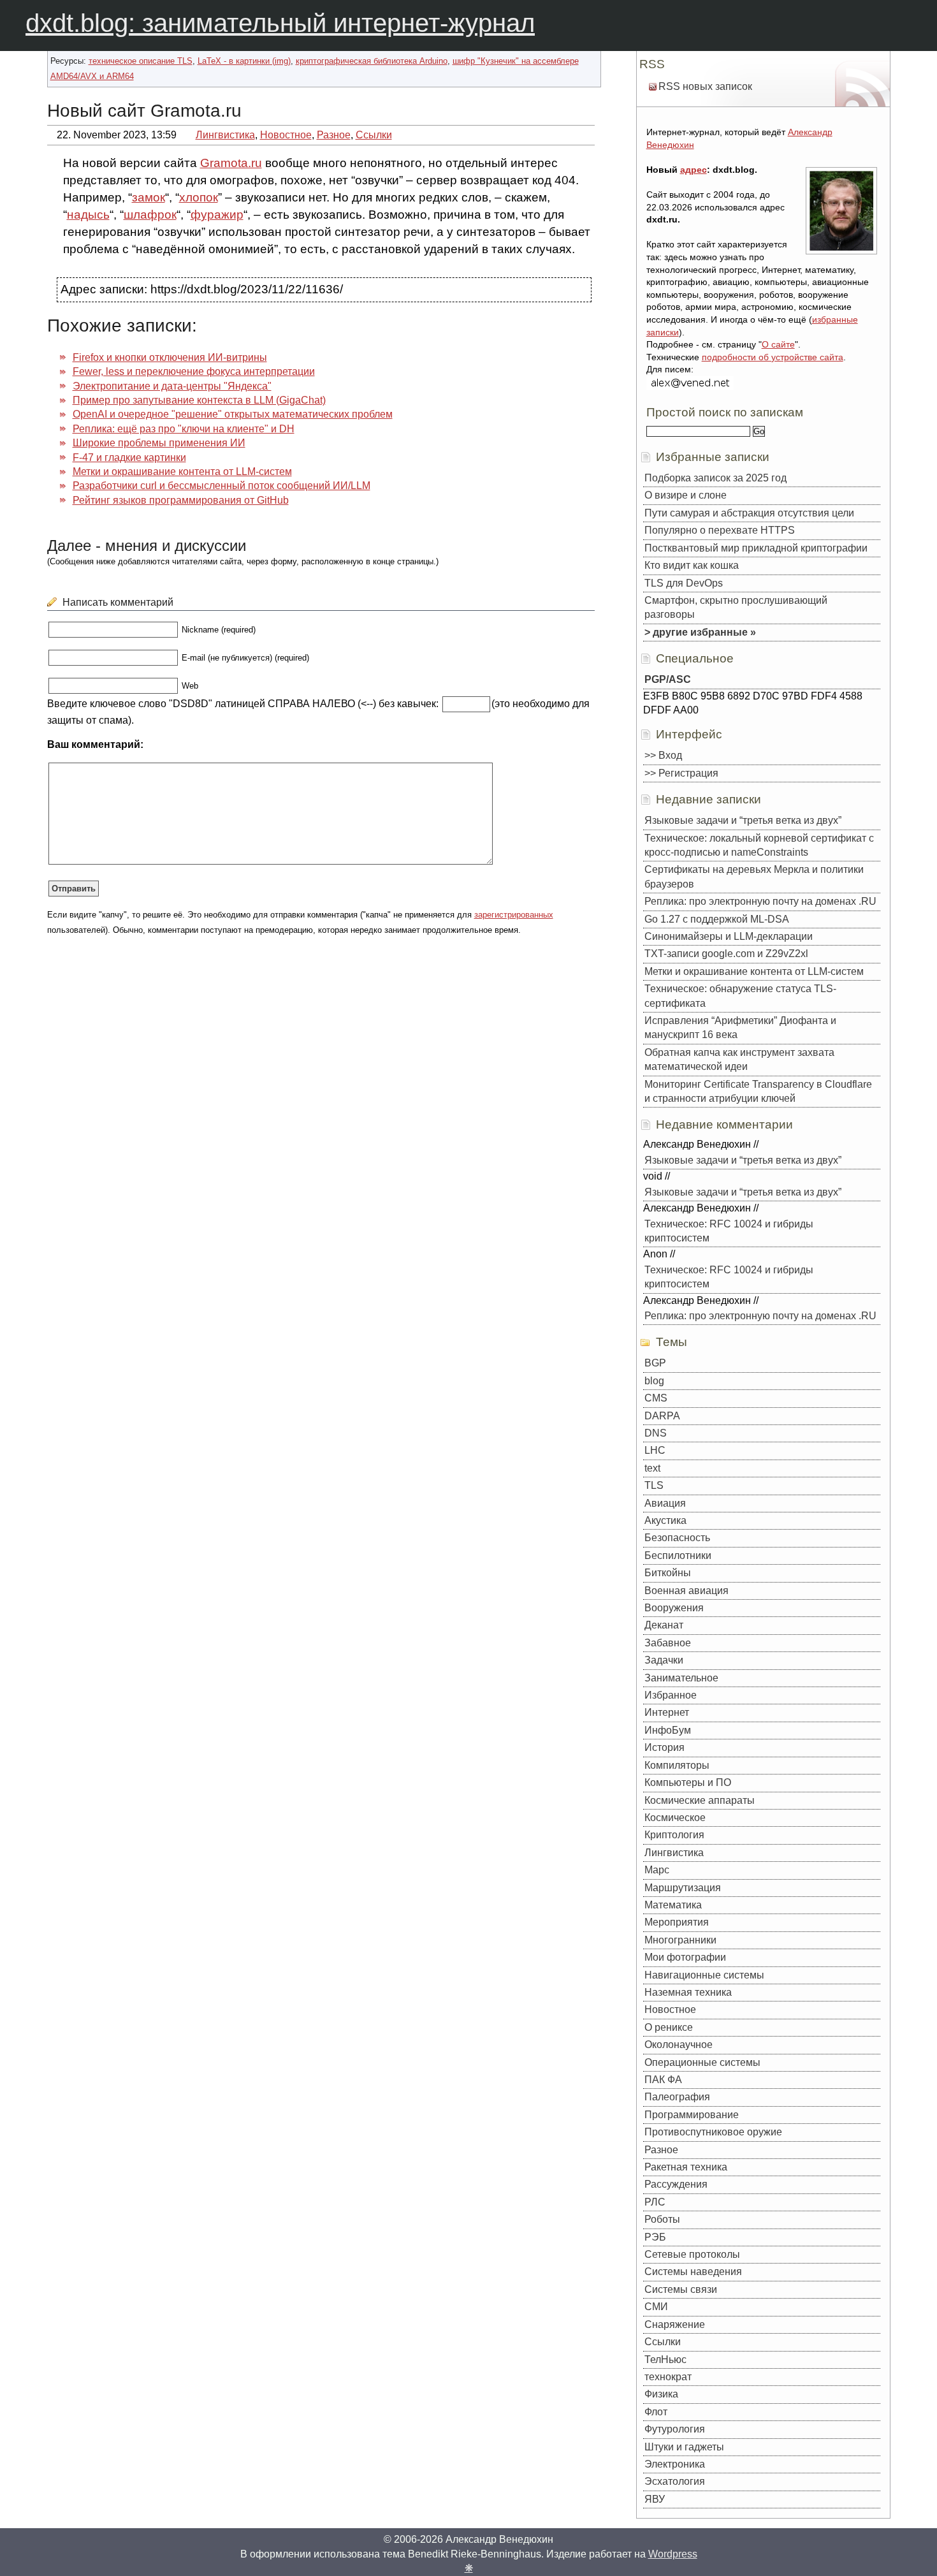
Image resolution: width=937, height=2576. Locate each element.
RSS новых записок (705, 86)
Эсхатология (675, 2481)
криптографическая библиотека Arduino (372, 61)
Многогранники (680, 1940)
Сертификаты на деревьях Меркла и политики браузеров (754, 876)
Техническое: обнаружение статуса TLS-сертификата (740, 996)
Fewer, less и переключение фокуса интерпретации (194, 371)
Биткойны (668, 1573)
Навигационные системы (704, 1975)
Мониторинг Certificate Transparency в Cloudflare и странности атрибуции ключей (758, 1091)
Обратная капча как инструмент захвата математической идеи (739, 1059)
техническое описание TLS (141, 61)
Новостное (286, 135)
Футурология (675, 2429)
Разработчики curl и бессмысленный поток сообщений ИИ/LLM (222, 486)
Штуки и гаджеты (684, 2447)
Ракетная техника (686, 2167)
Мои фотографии (685, 1957)
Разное (334, 135)
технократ (668, 2377)
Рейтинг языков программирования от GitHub (181, 500)
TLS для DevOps (684, 583)
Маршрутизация (683, 1888)
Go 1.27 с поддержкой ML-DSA (717, 919)
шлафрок (150, 215)
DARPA (662, 1416)
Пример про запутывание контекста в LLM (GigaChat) (199, 400)
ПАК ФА (663, 2080)
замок (149, 197)
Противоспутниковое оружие (713, 2132)
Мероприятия (677, 1922)
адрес (694, 170)
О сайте (778, 344)
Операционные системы (702, 2062)
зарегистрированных (514, 915)
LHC (655, 1450)
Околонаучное (679, 2045)
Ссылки (374, 135)
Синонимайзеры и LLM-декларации (729, 936)
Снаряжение (675, 2324)
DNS (656, 1433)
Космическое (675, 1818)
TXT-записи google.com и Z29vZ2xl (726, 954)
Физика (661, 2394)
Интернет (667, 1712)
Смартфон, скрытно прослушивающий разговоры (736, 607)
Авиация (665, 1503)
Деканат (664, 1625)
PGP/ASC (668, 679)
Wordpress (673, 2554)
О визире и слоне (686, 495)
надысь (88, 215)
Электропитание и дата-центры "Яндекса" (172, 386)
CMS (656, 1398)
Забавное (668, 1643)
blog (654, 1381)
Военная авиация (686, 1591)
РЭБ (655, 2237)
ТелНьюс (665, 2360)
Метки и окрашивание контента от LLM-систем (182, 472)
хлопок (199, 197)
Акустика (665, 1520)
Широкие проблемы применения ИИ (159, 443)
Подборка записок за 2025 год (715, 478)
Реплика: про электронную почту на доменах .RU (760, 901)
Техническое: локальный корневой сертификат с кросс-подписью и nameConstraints (759, 845)
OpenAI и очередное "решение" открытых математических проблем (233, 414)
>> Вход (663, 755)
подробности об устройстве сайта (773, 357)
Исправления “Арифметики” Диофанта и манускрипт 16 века (740, 1028)
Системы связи (681, 2289)
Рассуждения (676, 2184)
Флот (656, 2412)
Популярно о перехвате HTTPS (720, 530)
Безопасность (677, 1538)
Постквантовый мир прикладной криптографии (756, 548)
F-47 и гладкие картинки (129, 457)
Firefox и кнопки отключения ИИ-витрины (170, 357)
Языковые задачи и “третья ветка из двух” (743, 820)
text (652, 1468)
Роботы (662, 2219)
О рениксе (669, 2027)
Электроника (675, 2464)
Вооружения (674, 1608)
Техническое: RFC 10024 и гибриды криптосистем (729, 1231)
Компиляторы (677, 1765)
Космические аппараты (700, 1800)
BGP (655, 1363)
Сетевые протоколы (692, 2254)
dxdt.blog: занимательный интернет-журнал (280, 23)
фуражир (217, 215)
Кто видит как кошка (692, 565)
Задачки (664, 1660)
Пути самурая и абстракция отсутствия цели (749, 513)
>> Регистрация (681, 773)
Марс (657, 1870)
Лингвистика (225, 135)
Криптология (674, 1835)
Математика (673, 1905)
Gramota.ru (231, 163)
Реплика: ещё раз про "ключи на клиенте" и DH (184, 429)
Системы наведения (693, 2272)
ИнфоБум (668, 1730)
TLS (654, 1485)
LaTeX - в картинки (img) (244, 61)
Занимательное (681, 1678)
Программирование (692, 2115)
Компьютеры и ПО (688, 1782)
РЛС (655, 2202)
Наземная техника (688, 1992)
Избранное (671, 1695)
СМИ (656, 2307)
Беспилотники (678, 1555)
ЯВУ (655, 2499)
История (665, 1747)
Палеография (677, 2097)
